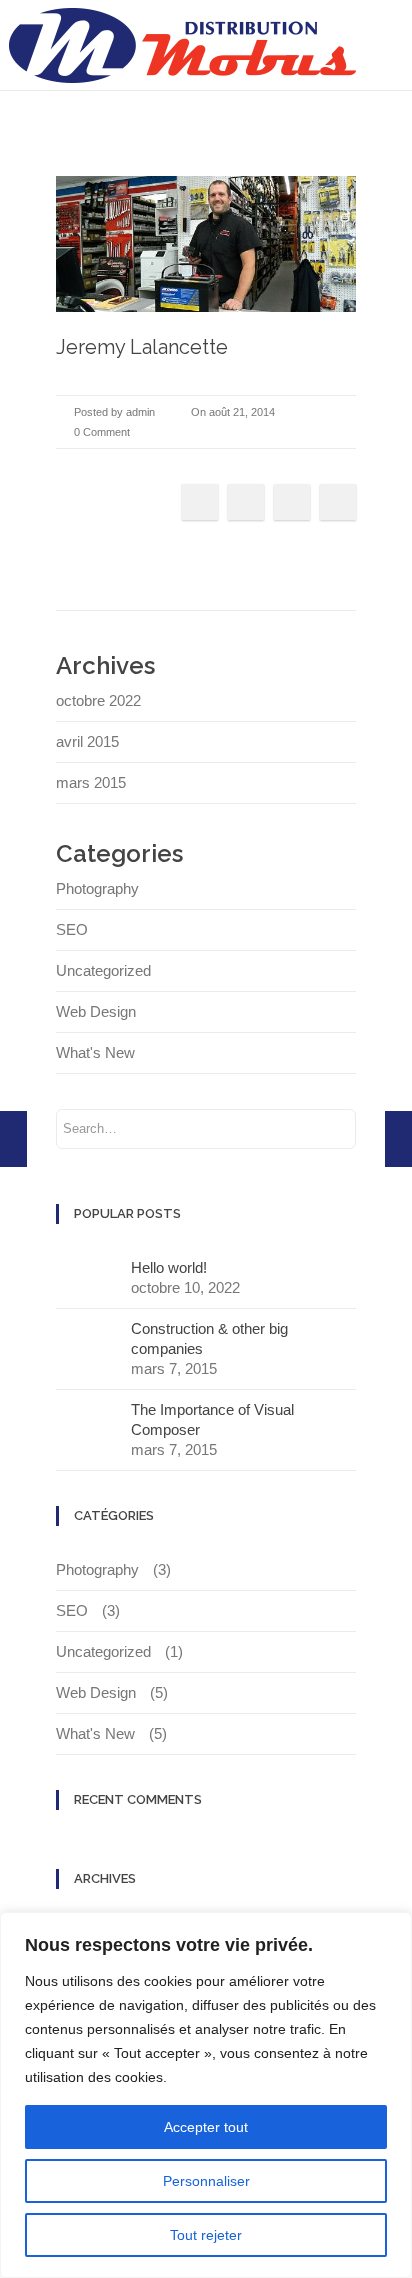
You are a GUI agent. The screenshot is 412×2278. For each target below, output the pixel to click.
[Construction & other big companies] (13, 1139)
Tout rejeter (206, 2235)
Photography (97, 888)
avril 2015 (87, 741)
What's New (95, 1052)
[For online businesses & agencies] (398, 1139)
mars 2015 (91, 782)
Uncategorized (103, 970)
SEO (72, 929)
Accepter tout (206, 2127)
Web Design (96, 1011)
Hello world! (169, 1267)
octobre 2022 (98, 700)
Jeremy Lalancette (142, 347)
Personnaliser (206, 2181)
